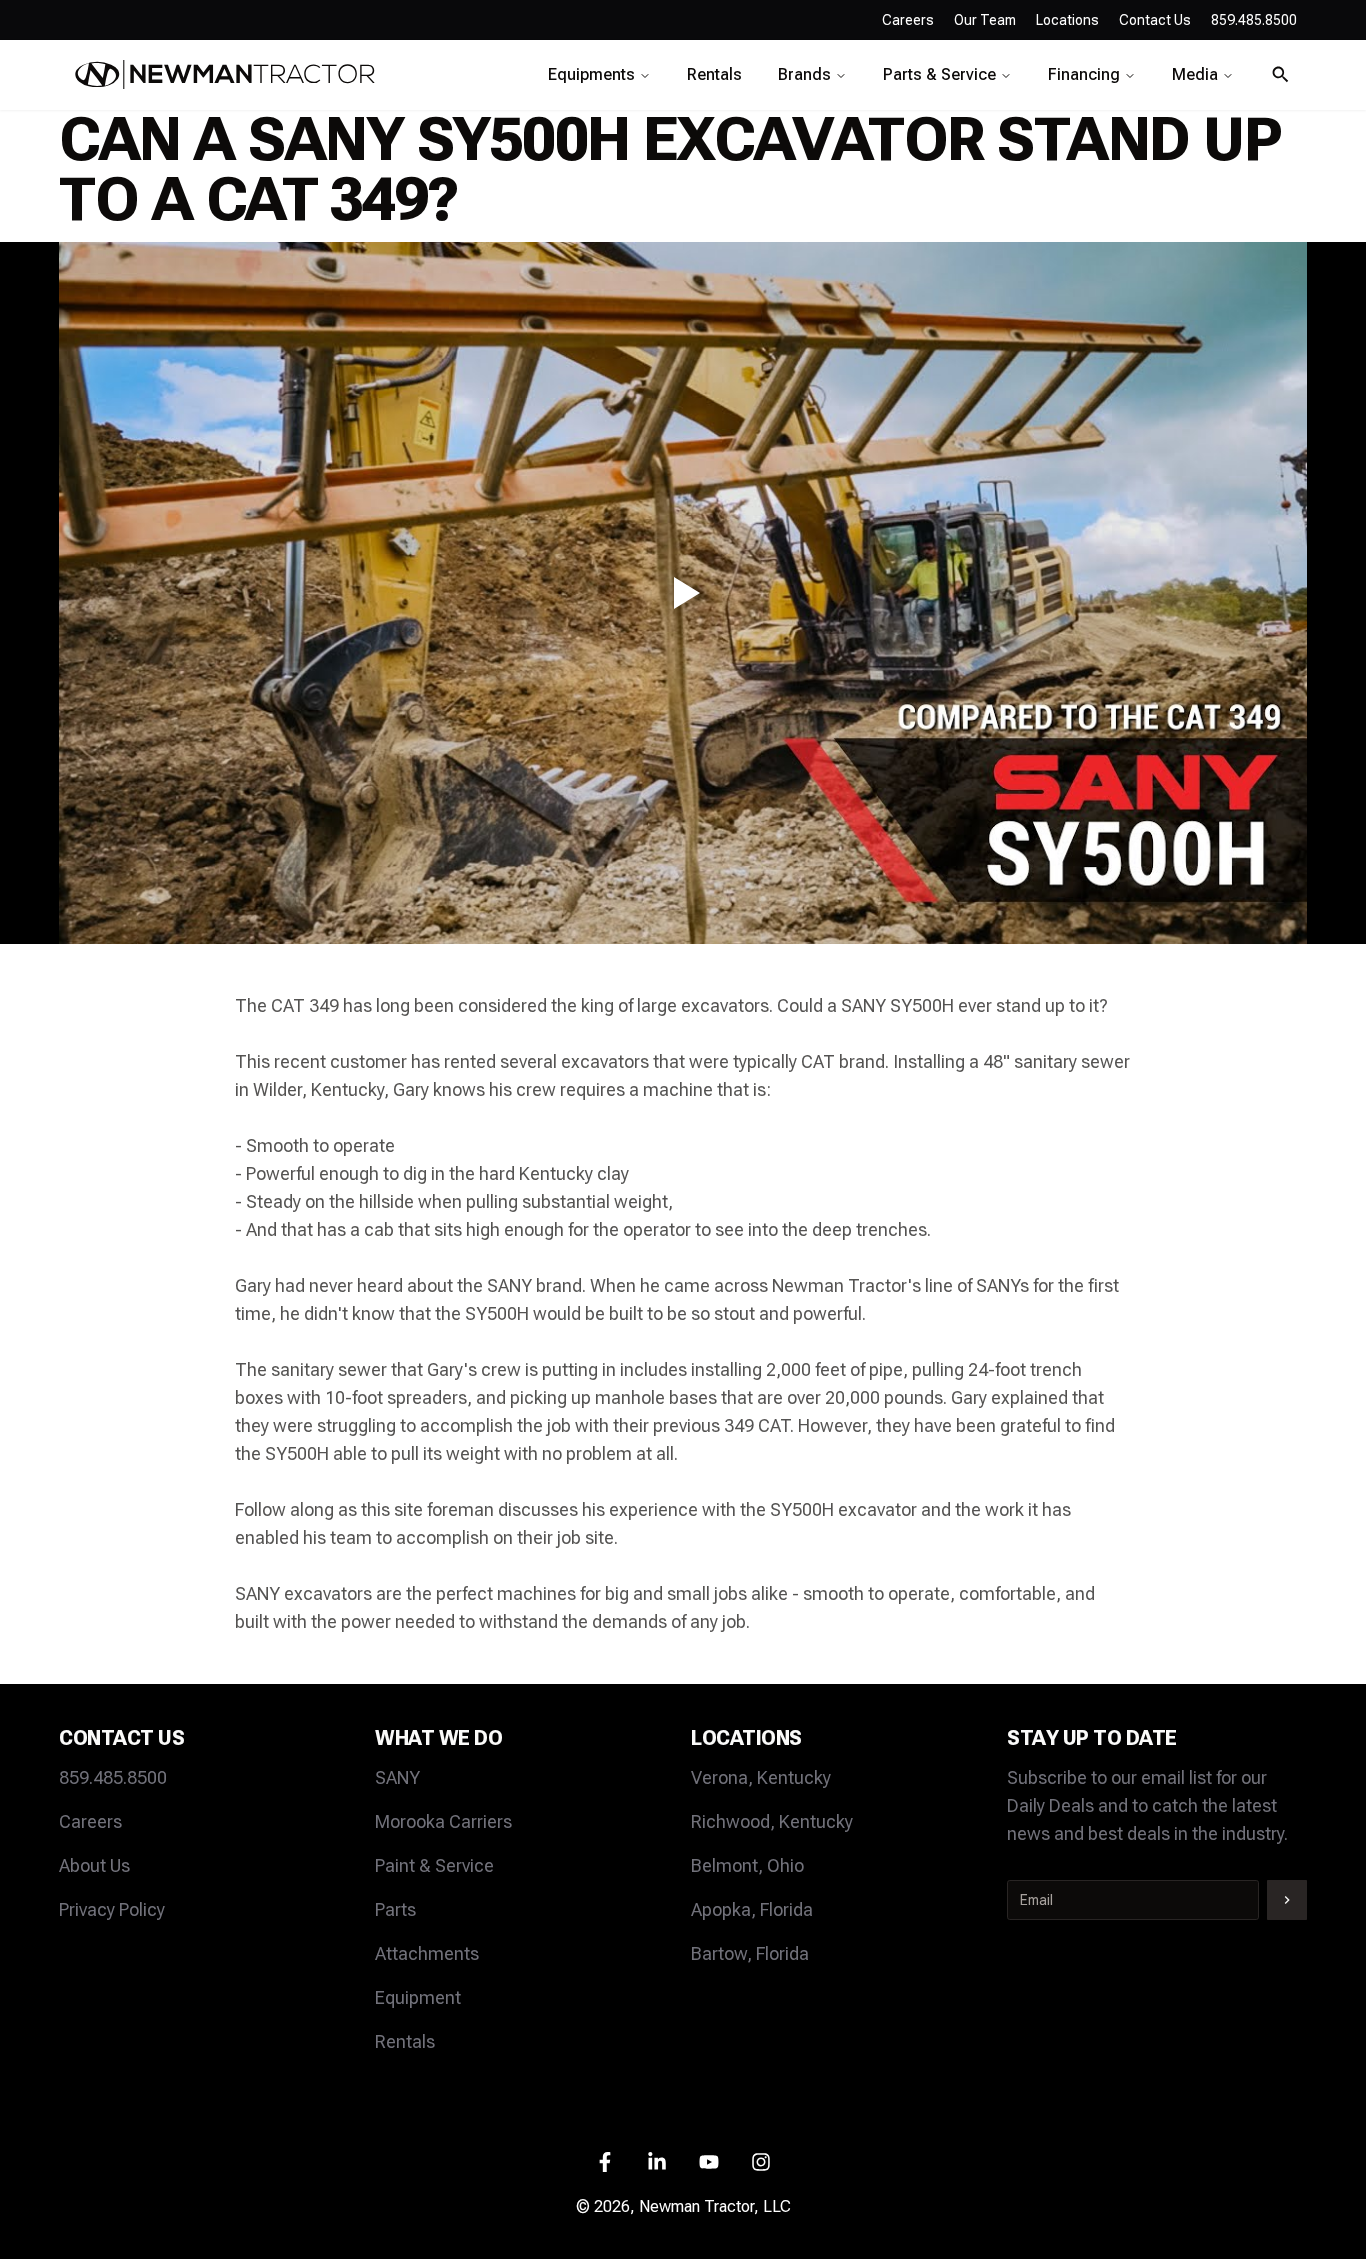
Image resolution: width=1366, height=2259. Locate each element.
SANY (397, 1777)
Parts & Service (939, 74)
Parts (395, 1909)
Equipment (418, 1997)
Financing (1084, 74)
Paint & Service (434, 1865)
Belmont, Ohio (747, 1865)
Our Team (985, 20)
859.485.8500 (113, 1777)
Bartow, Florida (750, 1953)
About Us (94, 1865)
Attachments (427, 1953)
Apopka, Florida (752, 1909)
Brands (804, 74)
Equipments (591, 74)
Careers (908, 20)
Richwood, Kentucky (772, 1821)
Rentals (714, 74)
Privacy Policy (112, 1909)
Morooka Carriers (443, 1821)
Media (1195, 74)
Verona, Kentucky (761, 1777)
